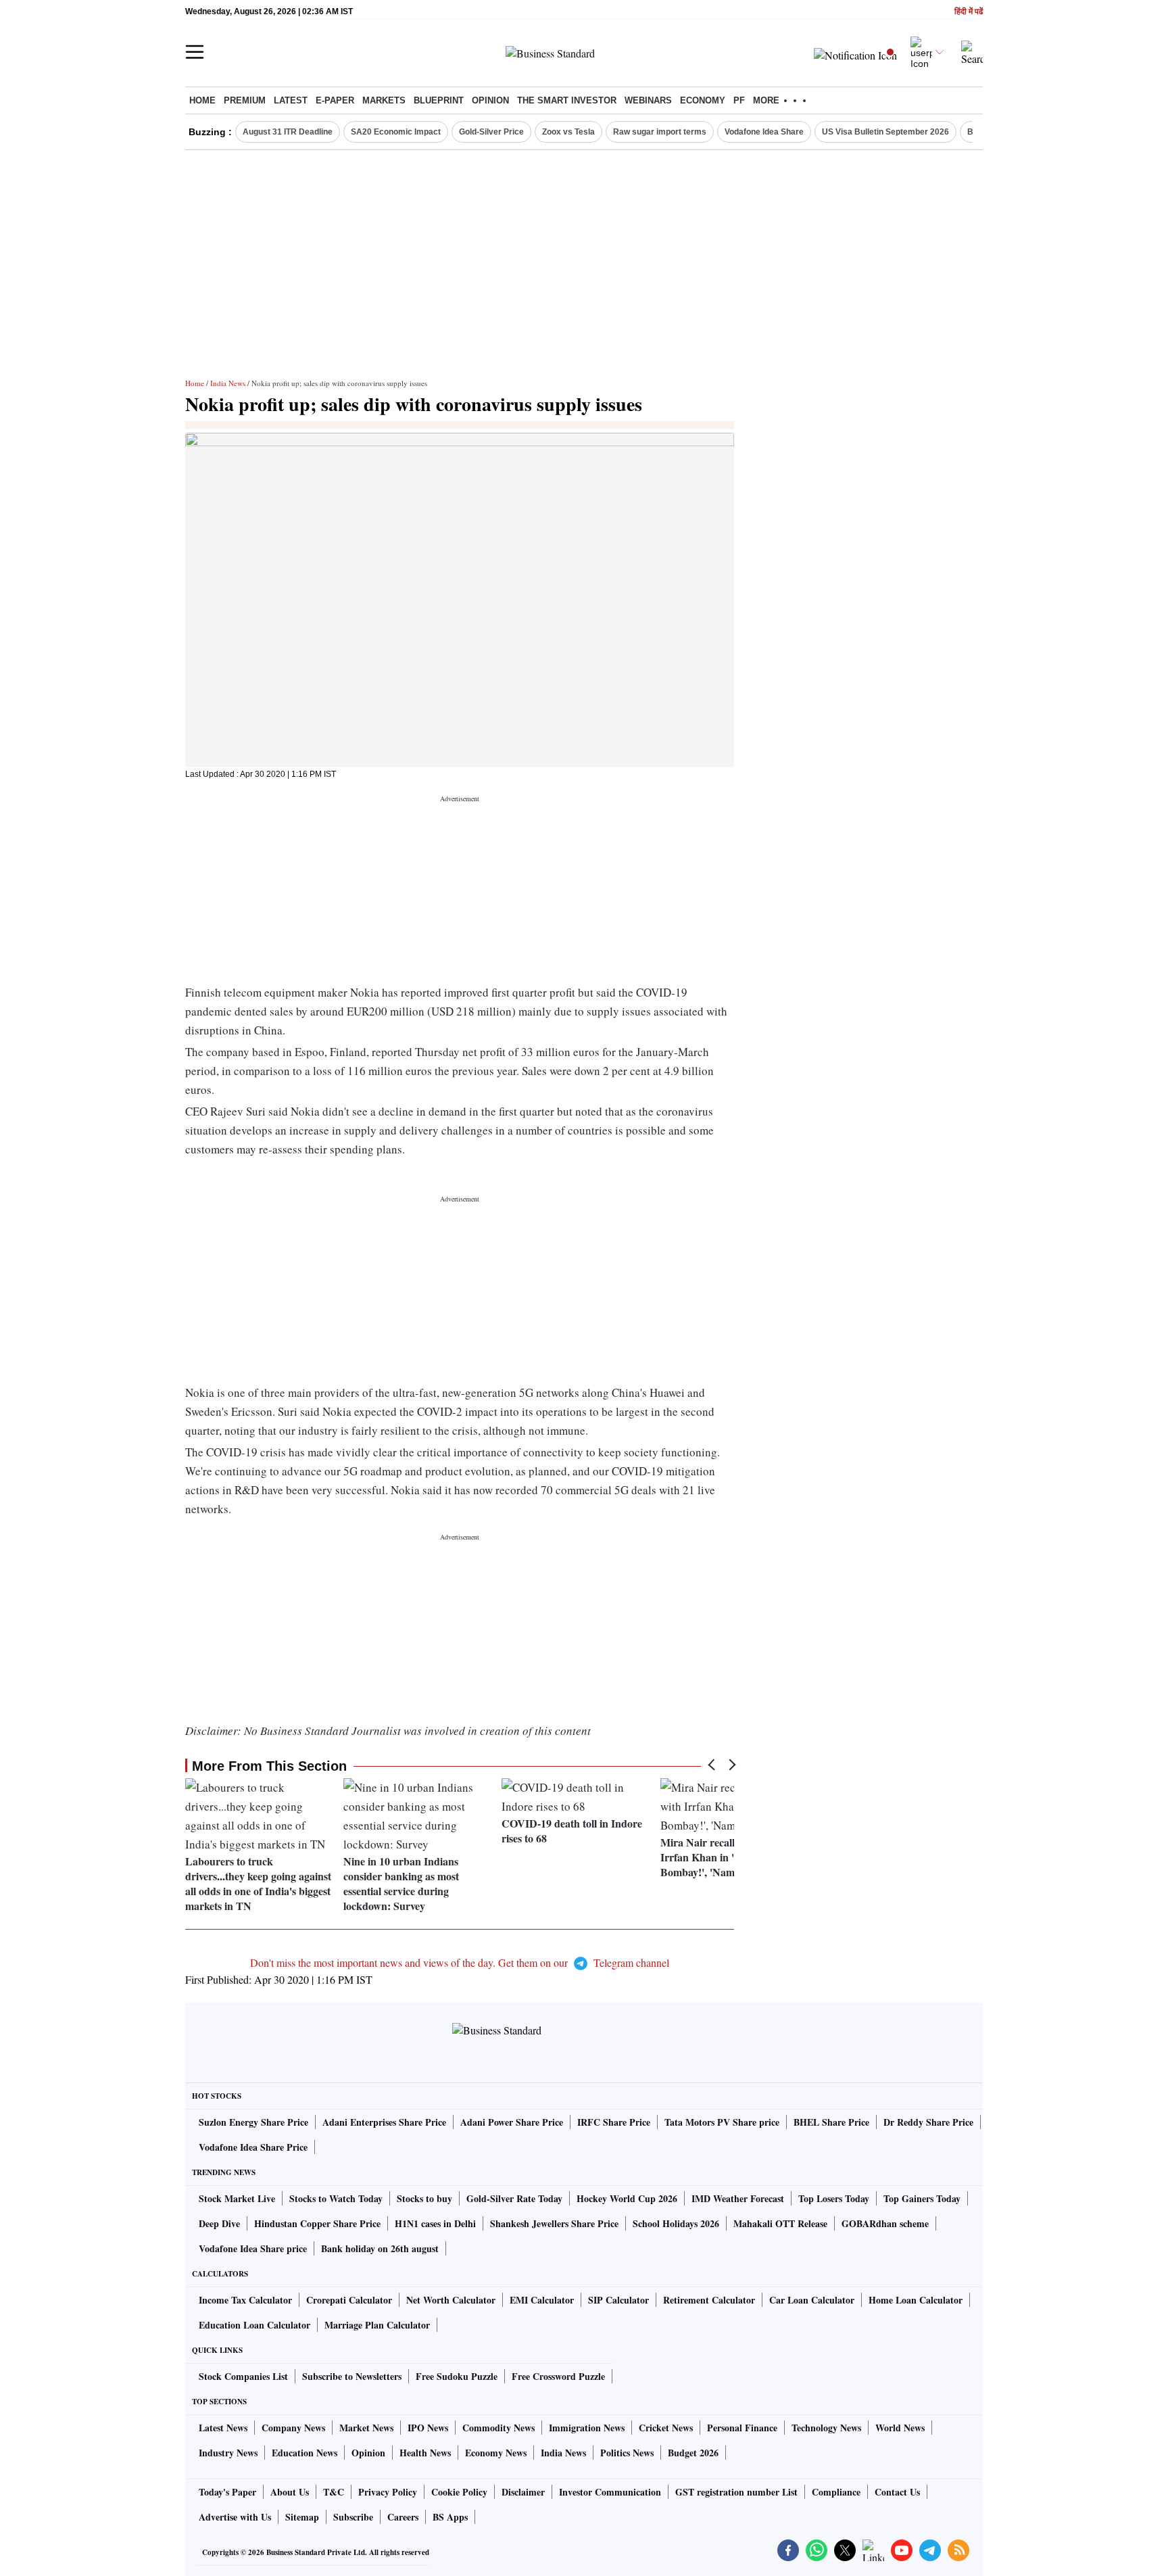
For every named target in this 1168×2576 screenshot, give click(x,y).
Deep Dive (219, 2223)
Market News (366, 2428)
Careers (403, 2517)
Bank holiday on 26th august (380, 2248)
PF (739, 100)
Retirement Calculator (709, 2300)
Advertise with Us (235, 2517)
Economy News (496, 2453)
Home (202, 100)
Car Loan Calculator (812, 2300)
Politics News (627, 2453)
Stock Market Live (237, 2198)
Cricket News (666, 2428)
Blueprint (439, 100)
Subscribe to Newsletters (352, 2376)
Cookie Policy (459, 2492)
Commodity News (498, 2428)
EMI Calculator (542, 2300)
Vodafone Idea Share (764, 132)
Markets (384, 100)
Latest (291, 100)
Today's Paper (227, 2492)
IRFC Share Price (614, 2122)
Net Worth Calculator (451, 2300)
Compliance (836, 2492)
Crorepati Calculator (349, 2300)
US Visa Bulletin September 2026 (885, 132)
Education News (305, 2453)
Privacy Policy (388, 2492)
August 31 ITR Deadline (288, 132)
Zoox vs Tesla (568, 132)
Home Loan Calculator (916, 2300)
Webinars (648, 100)
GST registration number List (736, 2492)
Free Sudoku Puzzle (457, 2376)
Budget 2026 (693, 2453)
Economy (703, 100)
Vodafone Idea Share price (253, 2248)
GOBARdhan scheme (885, 2223)
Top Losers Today (834, 2198)
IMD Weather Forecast (738, 2198)
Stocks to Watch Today (336, 2198)
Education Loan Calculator (254, 2325)
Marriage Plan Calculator (377, 2325)
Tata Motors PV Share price (722, 2122)
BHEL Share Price (831, 2122)
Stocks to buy (424, 2198)
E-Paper (335, 100)
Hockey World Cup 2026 (627, 2198)
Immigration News (587, 2428)
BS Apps (450, 2517)
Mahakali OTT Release (780, 2223)
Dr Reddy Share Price (928, 2122)
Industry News (228, 2453)
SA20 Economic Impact (396, 132)
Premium (245, 100)
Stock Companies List (243, 2376)
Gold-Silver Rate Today (514, 2198)
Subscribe (353, 2517)
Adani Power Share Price (512, 2122)
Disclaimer (523, 2492)
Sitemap (302, 2517)
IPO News (428, 2428)
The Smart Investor (567, 100)
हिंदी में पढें (969, 12)
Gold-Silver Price (491, 132)
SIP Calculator (618, 2300)
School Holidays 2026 (676, 2223)
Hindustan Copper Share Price (317, 2223)
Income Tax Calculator (245, 2300)
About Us (290, 2492)
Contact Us (897, 2492)
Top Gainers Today (922, 2198)
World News (900, 2428)
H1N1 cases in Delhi (435, 2223)
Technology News (826, 2428)
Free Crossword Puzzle (558, 2376)
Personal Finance (742, 2428)
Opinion (490, 100)
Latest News (223, 2428)
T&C (334, 2492)
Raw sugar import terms (660, 132)
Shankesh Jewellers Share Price (554, 2223)
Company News (293, 2428)
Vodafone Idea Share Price (253, 2147)
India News (228, 383)
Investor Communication (610, 2492)
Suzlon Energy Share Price (253, 2122)
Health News (425, 2453)
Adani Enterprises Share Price (384, 2122)
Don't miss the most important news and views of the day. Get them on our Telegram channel (460, 1962)
